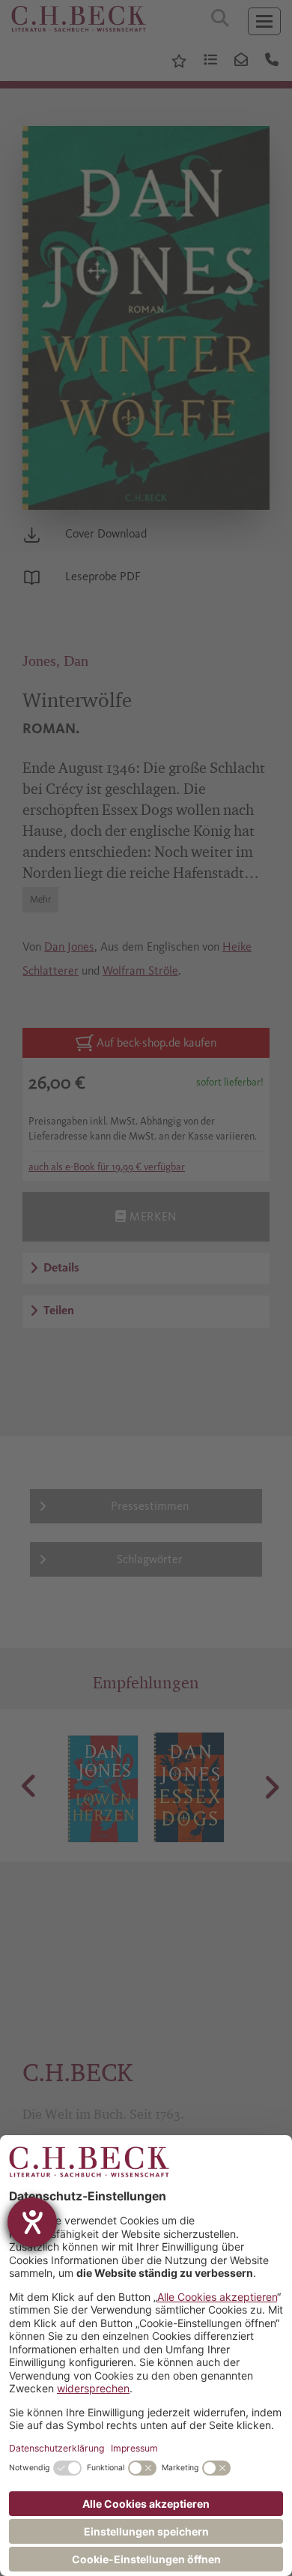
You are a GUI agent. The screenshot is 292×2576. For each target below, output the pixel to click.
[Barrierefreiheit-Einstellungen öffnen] (32, 2222)
